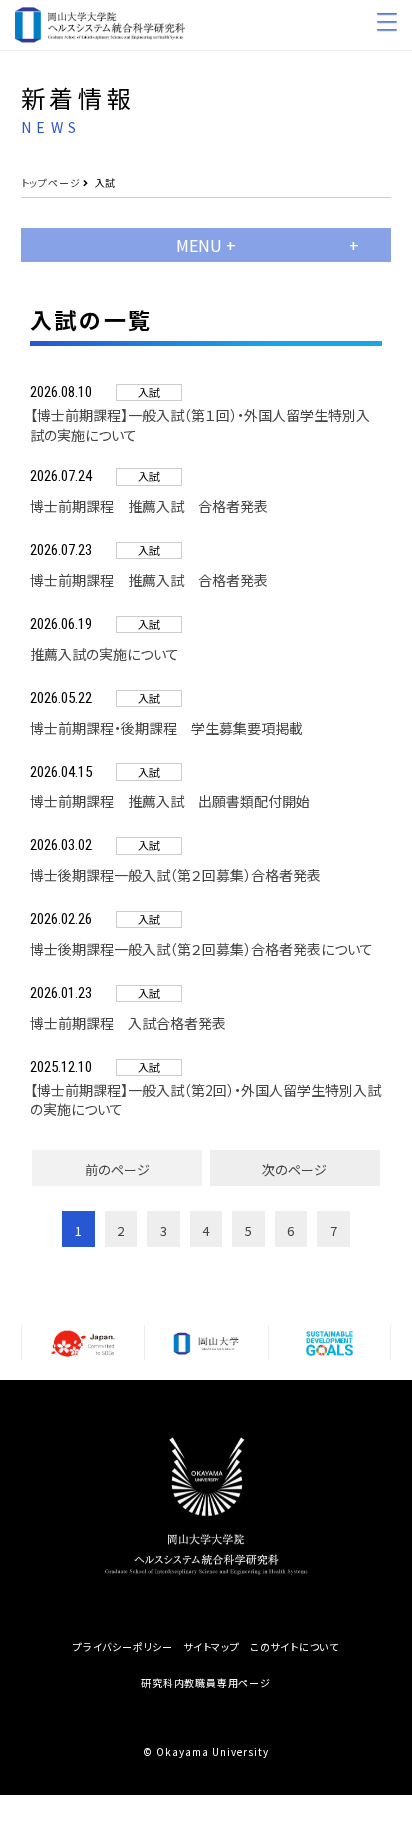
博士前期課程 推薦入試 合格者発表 (149, 506)
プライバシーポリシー (123, 1647)
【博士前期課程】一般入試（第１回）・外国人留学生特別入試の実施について (200, 425)
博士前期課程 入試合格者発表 (128, 1023)
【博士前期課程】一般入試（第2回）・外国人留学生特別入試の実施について (205, 1100)
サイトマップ (211, 1647)
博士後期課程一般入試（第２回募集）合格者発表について (201, 949)
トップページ (51, 182)
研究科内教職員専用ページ (206, 1683)
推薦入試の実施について (104, 654)
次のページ (294, 1169)
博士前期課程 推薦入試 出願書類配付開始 (170, 801)
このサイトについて (294, 1647)
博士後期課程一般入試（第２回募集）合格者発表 (175, 875)
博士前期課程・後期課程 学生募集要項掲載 (166, 728)
